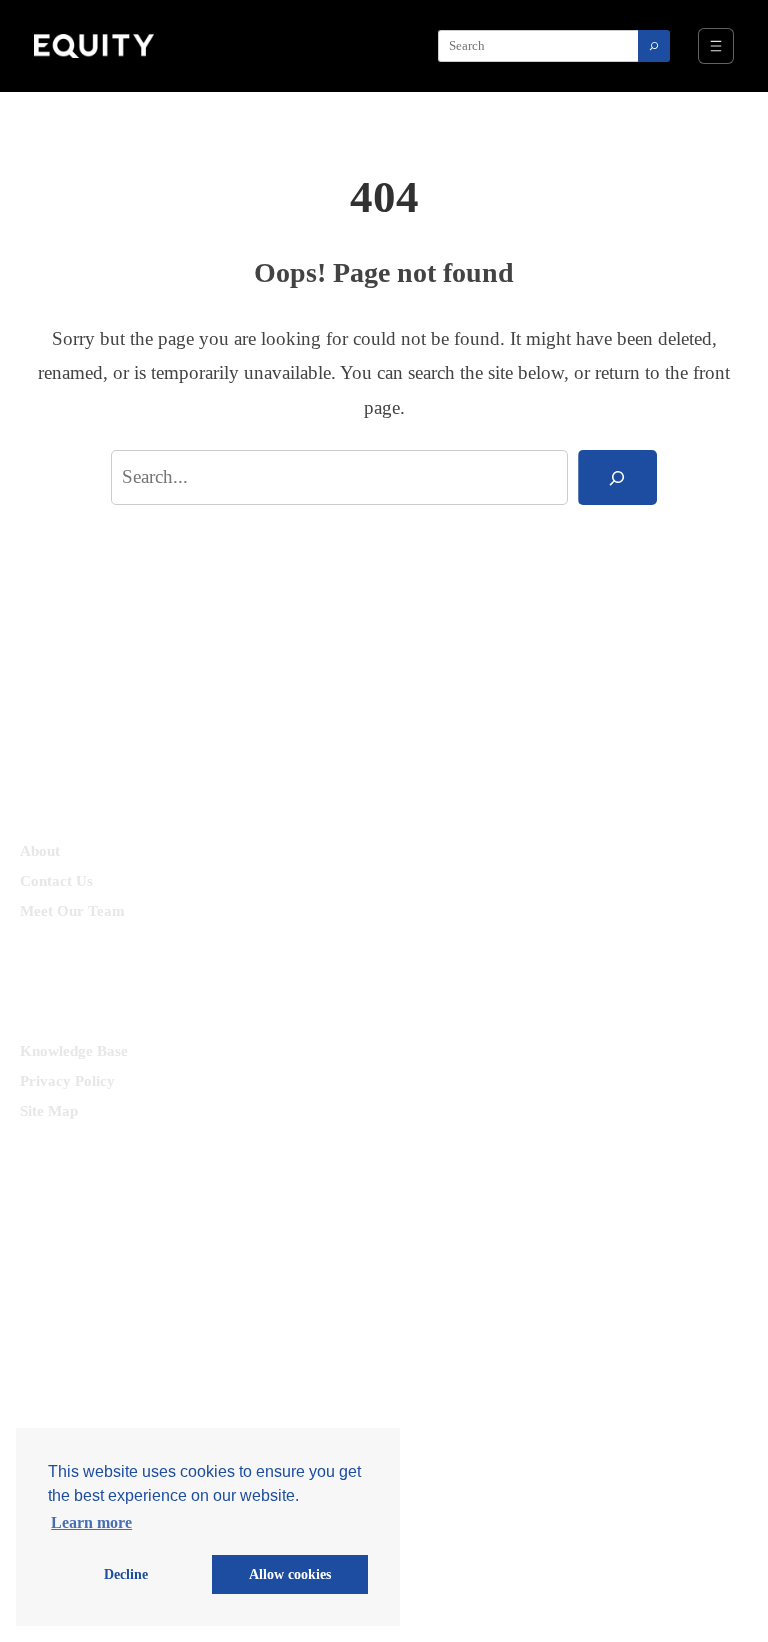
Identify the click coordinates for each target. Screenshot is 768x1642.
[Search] (654, 46)
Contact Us (56, 881)
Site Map (49, 1111)
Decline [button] (126, 1574)
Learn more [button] (91, 1522)
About (40, 851)
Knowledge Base (74, 1051)
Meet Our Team (72, 911)
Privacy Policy (67, 1081)
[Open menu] (716, 46)
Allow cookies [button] (290, 1574)
